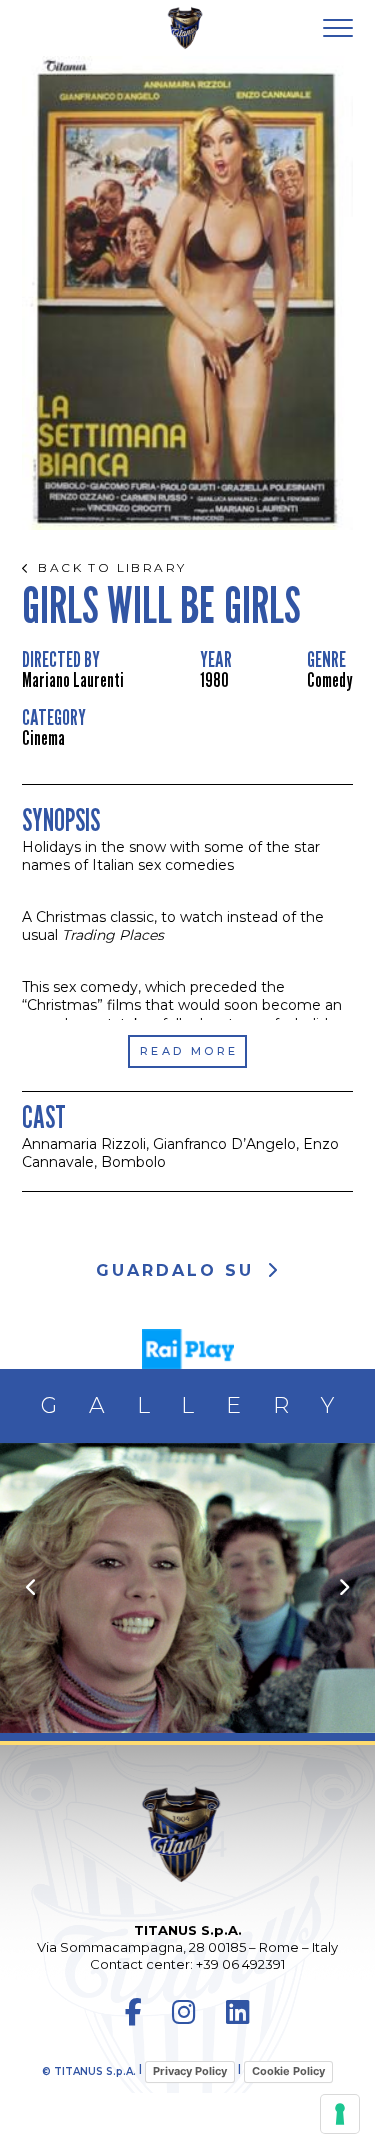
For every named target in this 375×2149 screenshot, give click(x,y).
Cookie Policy (288, 2071)
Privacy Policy (190, 2071)
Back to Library (112, 568)
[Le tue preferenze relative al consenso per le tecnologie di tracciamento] (340, 2114)
